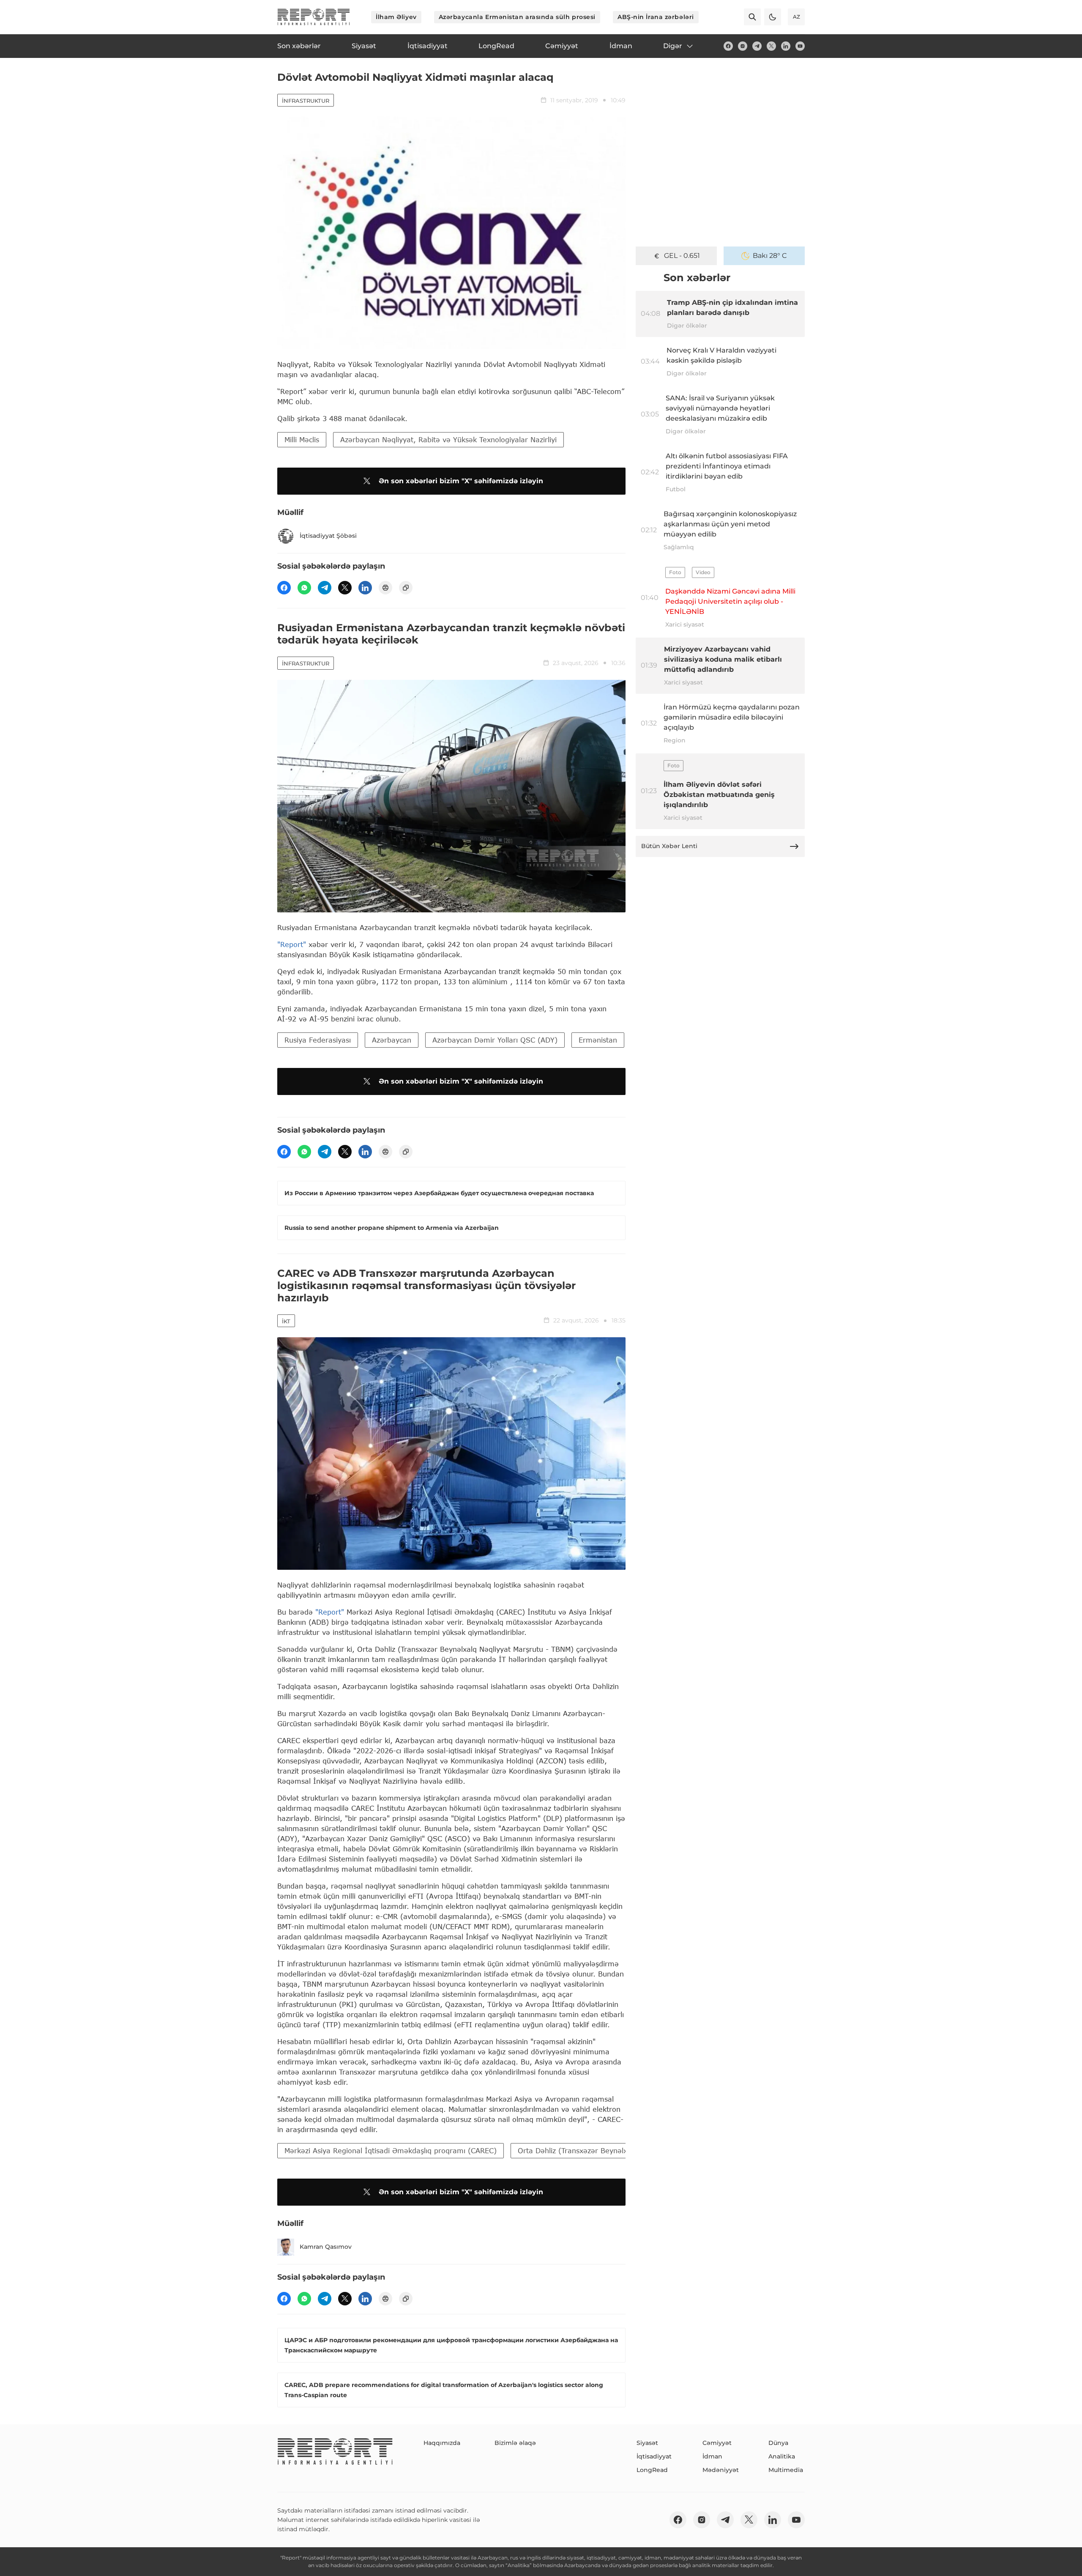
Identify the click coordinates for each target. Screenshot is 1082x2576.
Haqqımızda (442, 2443)
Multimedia (786, 2470)
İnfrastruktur (306, 101)
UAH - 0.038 (682, 256)
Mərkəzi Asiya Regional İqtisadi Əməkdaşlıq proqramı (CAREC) (391, 2150)
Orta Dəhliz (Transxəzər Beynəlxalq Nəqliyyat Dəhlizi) (608, 2150)
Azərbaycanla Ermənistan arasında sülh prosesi (517, 17)
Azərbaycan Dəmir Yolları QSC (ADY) (495, 1040)
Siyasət (647, 2443)
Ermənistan (598, 1040)
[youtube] (800, 46)
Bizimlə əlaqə (515, 2443)
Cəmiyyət (717, 2443)
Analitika (782, 2456)
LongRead (652, 2470)
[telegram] (757, 46)
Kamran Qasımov (326, 2247)
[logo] (314, 17)
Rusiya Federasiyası (318, 1040)
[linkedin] (786, 46)
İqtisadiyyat (654, 2456)
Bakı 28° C (770, 256)
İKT (286, 1321)
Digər (673, 46)
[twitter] (771, 46)
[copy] (406, 588)
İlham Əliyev (396, 17)
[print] (385, 588)
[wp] (304, 588)
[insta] (743, 46)
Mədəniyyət (721, 2470)
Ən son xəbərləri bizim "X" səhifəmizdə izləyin (461, 481)
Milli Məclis (302, 439)
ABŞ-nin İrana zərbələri (656, 17)
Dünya (778, 2443)
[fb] (728, 46)
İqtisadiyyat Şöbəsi (328, 536)
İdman (712, 2456)
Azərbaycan (392, 1040)
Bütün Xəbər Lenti (669, 846)
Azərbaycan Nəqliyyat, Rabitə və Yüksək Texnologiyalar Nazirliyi (448, 439)
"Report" (292, 944)
